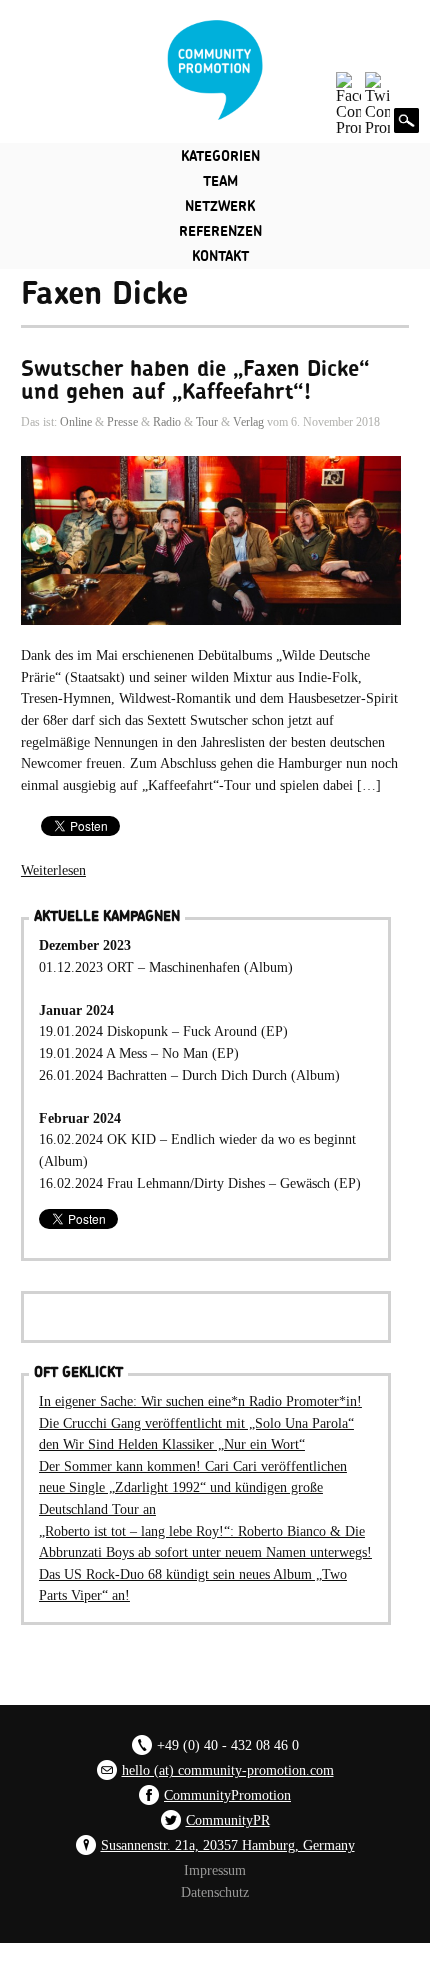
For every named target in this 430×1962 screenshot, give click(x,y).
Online (76, 422)
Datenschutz (215, 1892)
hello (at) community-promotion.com (228, 1770)
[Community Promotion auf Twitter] (377, 104)
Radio (167, 422)
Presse (122, 422)
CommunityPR (228, 1820)
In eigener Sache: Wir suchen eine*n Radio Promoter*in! (200, 1401)
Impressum (215, 1870)
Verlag (248, 422)
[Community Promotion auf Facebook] (348, 104)
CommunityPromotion (227, 1795)
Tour (207, 422)
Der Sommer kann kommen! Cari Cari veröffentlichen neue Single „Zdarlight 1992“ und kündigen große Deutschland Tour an (193, 1487)
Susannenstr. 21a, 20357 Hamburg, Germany (228, 1845)
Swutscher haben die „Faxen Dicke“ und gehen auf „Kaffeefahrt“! (195, 380)
